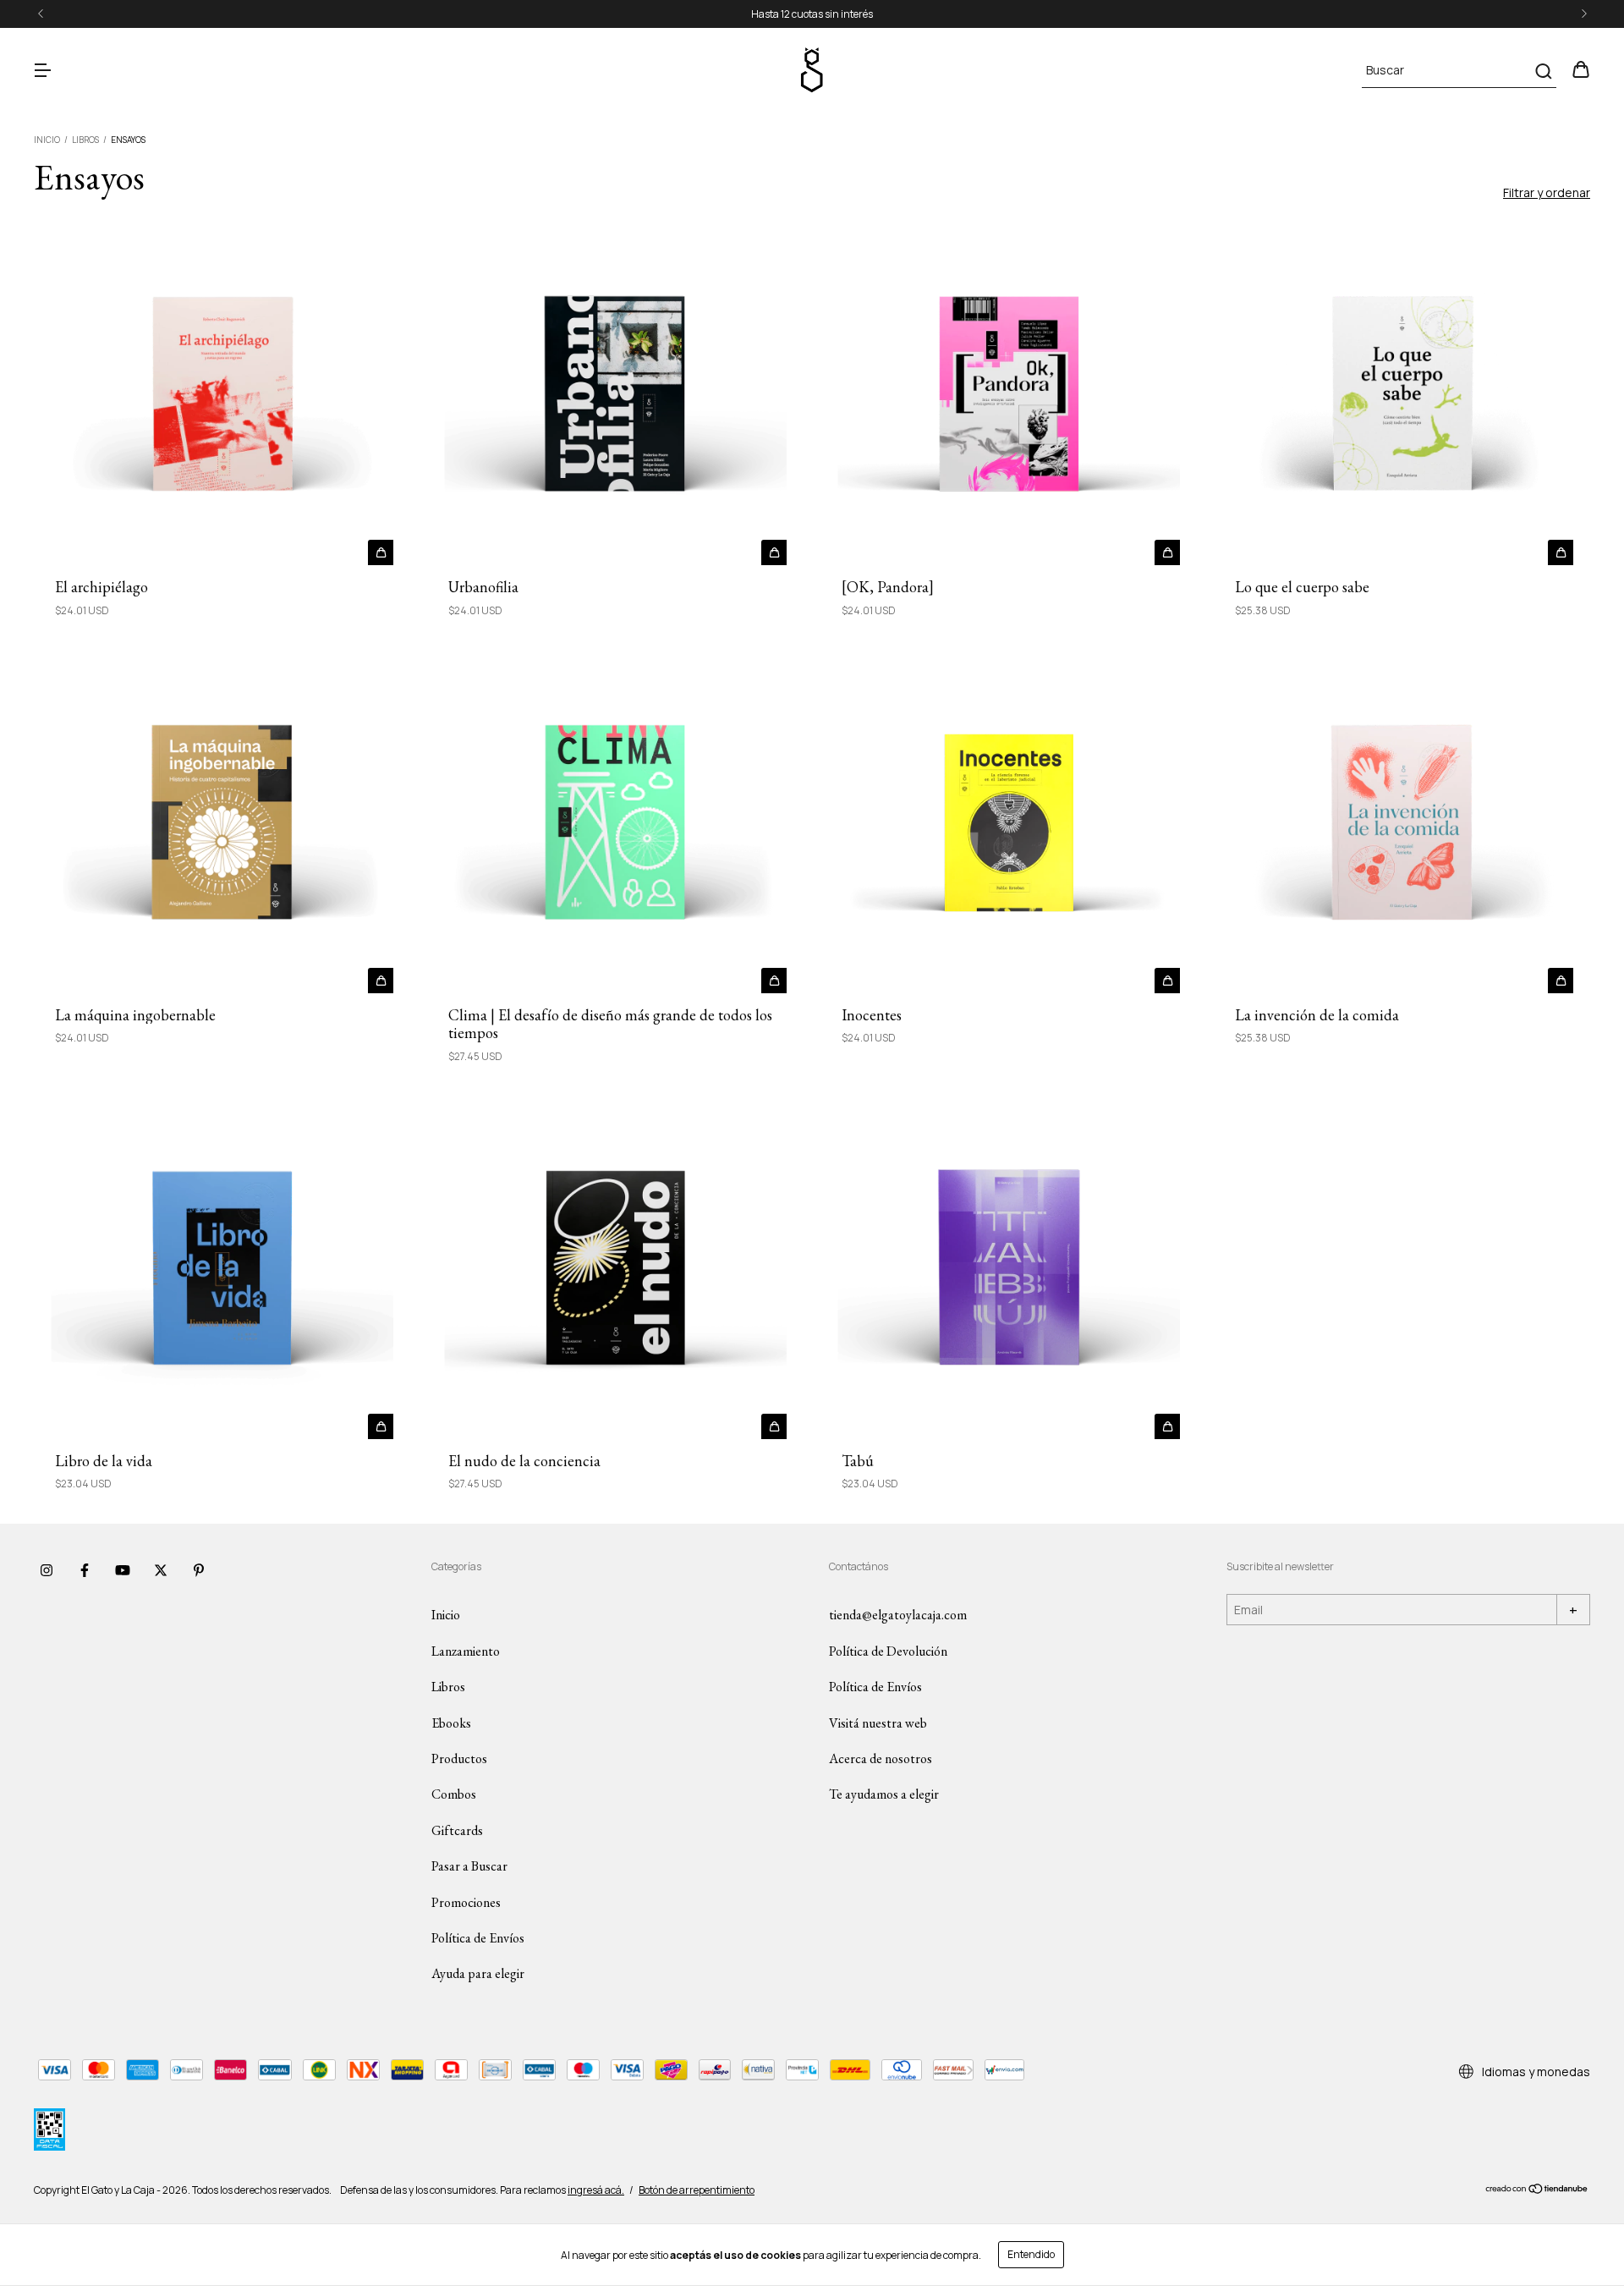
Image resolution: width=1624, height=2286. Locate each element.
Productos (459, 1758)
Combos (454, 1794)
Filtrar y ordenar (1547, 192)
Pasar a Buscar (469, 1866)
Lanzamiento (466, 1651)
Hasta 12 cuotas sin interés (812, 14)
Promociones (466, 1902)
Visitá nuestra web (878, 1723)
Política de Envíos (478, 1938)
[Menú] (42, 71)
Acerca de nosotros (881, 1758)
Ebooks (451, 1723)
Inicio (47, 140)
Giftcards (457, 1830)
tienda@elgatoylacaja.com (898, 1615)
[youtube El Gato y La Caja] (123, 1570)
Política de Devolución (888, 1651)
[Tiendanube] (1537, 2191)
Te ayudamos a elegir (884, 1794)
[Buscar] (1542, 71)
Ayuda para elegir (478, 1973)
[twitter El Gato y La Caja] (161, 1570)
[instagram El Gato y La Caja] (47, 1570)
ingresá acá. (596, 2190)
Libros (85, 140)
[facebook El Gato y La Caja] (85, 1570)
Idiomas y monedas (1535, 2072)
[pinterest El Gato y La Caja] (199, 1570)
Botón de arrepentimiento (697, 2190)
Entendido (1031, 2254)
